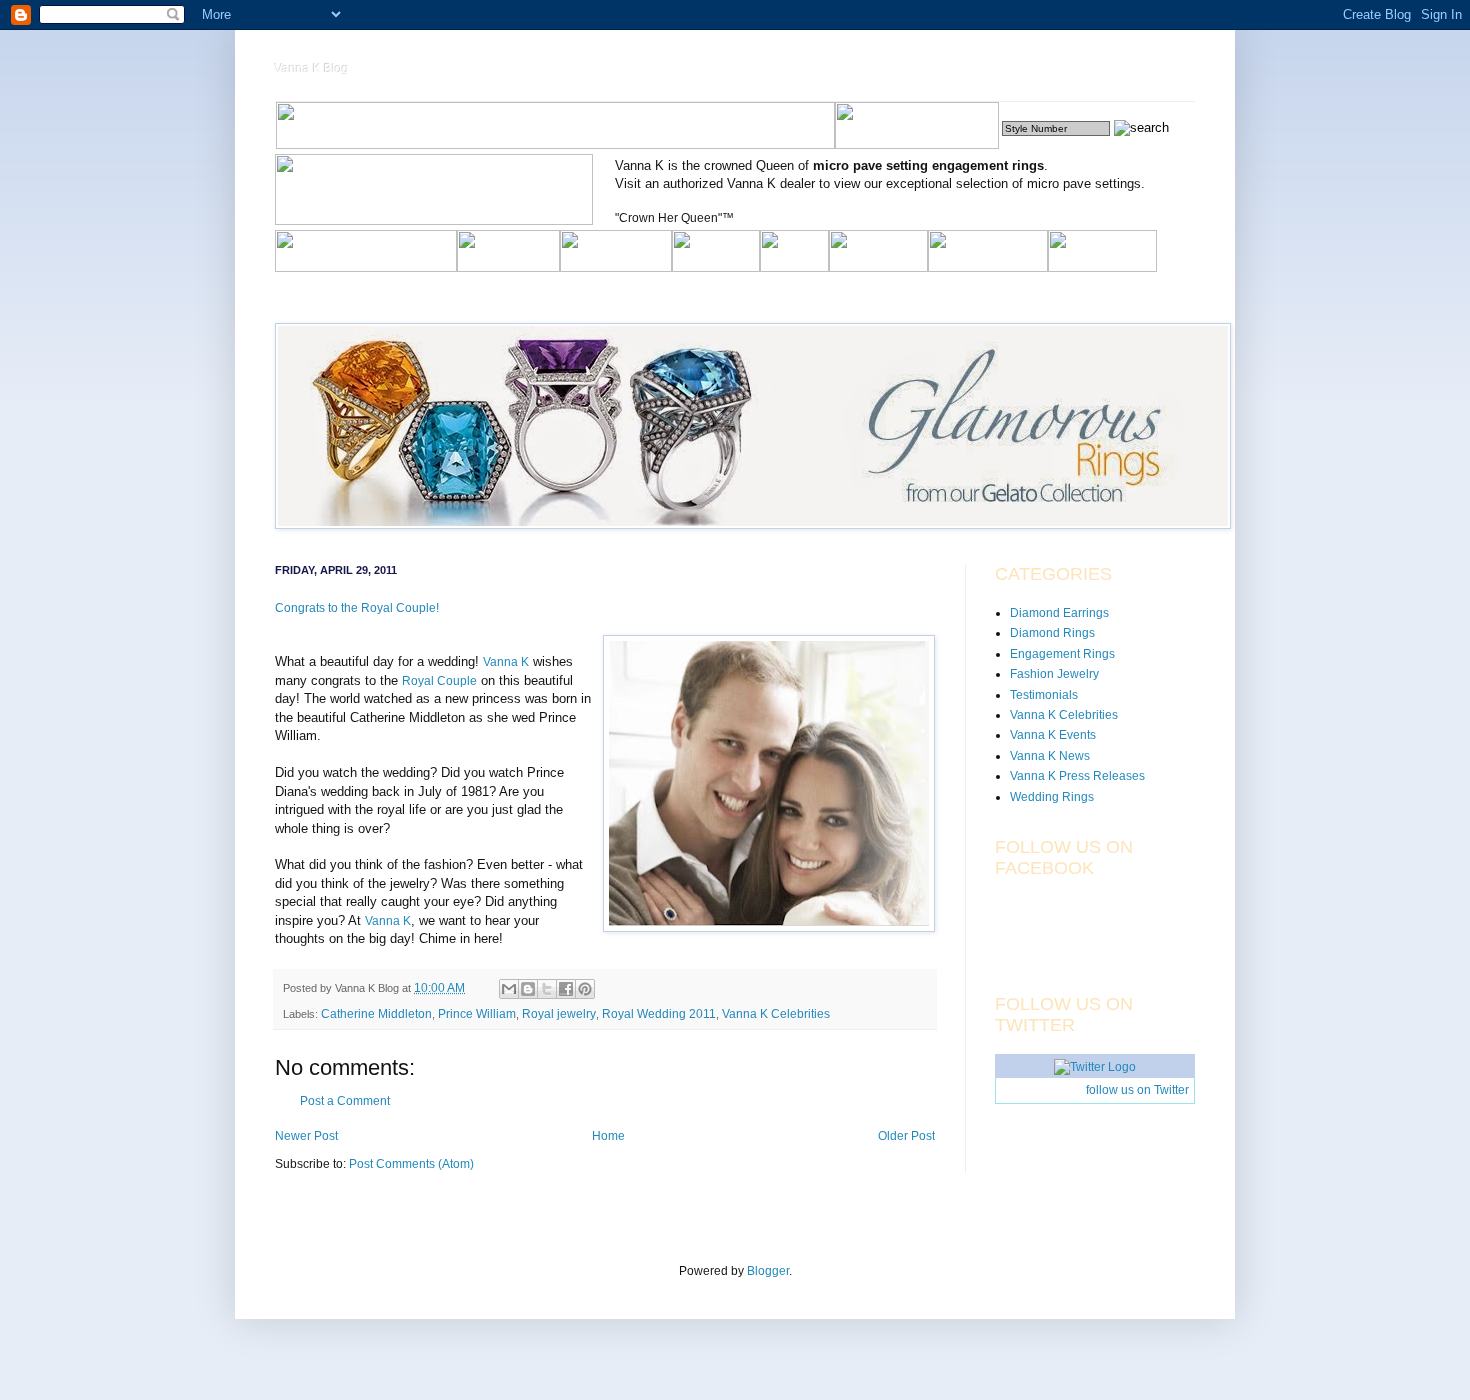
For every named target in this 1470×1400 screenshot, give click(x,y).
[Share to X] (547, 989)
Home (608, 1136)
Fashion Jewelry (1054, 674)
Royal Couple (439, 681)
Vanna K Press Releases (1077, 776)
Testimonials (1044, 695)
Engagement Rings (1062, 654)
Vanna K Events (1053, 735)
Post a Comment (345, 1101)
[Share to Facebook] (566, 989)
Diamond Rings (1052, 633)
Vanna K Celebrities (776, 1014)
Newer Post (306, 1136)
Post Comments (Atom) (411, 1164)
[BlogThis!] (528, 989)
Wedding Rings (1052, 797)
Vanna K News (1050, 756)
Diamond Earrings (1059, 613)
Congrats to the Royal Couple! (357, 608)
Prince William (477, 1014)
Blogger (768, 1271)
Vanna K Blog (312, 69)
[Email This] (509, 989)
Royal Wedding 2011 (659, 1014)
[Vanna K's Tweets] (1095, 1067)
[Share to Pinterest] (585, 989)
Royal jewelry (559, 1014)
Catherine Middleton (376, 1014)
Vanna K (506, 662)
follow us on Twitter (1137, 1090)
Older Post (906, 1136)
